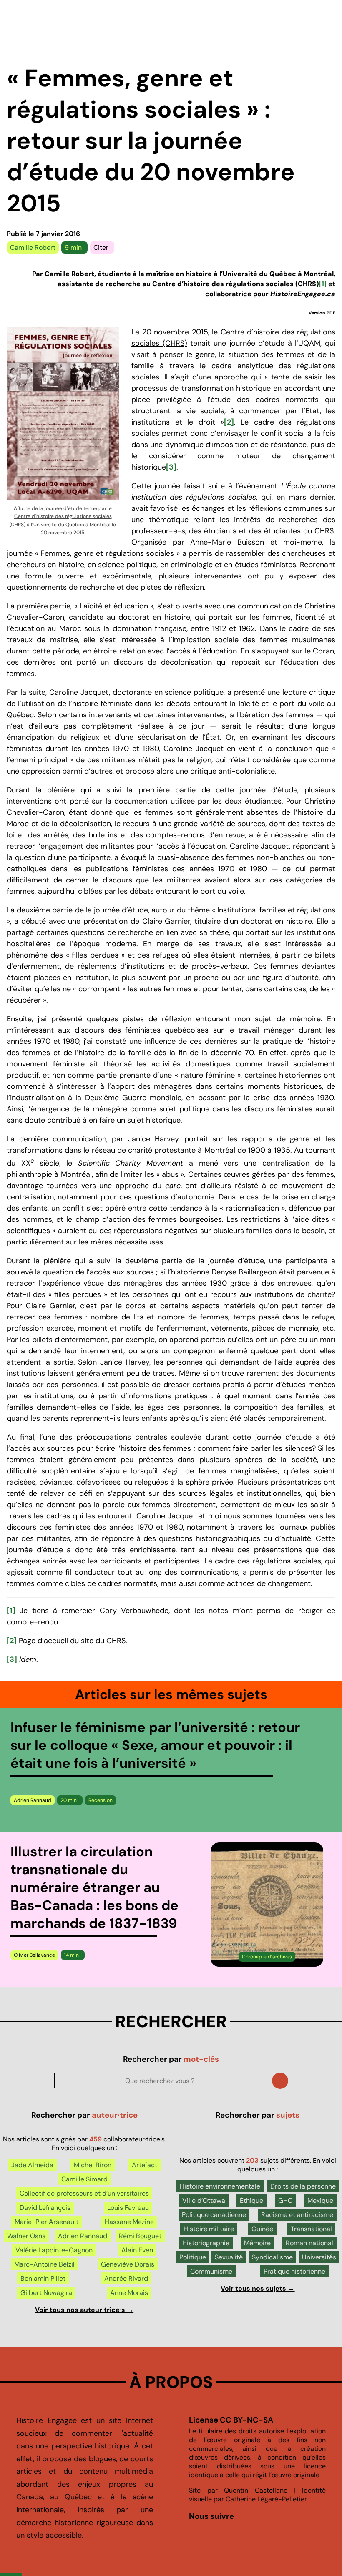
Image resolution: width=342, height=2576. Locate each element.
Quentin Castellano (256, 2490)
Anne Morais (129, 2293)
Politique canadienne (214, 2215)
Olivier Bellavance (34, 1955)
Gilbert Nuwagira (46, 2293)
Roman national (309, 2243)
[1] (323, 284)
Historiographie (206, 2243)
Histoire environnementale (220, 2186)
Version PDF (322, 313)
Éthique (251, 2200)
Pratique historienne (294, 2271)
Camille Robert (33, 248)
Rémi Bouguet (140, 2236)
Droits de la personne (303, 2186)
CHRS (116, 1641)
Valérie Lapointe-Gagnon (54, 2250)
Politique (193, 2257)
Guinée (262, 2229)
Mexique (320, 2200)
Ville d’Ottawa (204, 2200)
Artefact (145, 2165)
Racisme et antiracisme (297, 2215)
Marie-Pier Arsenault (47, 2222)
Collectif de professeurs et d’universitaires (84, 2193)
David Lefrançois (45, 2208)
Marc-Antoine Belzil (44, 2264)
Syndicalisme (272, 2257)
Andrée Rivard (126, 2278)
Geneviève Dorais (128, 2264)
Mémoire (257, 2243)
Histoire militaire (209, 2229)
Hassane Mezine (129, 2222)
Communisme (211, 2271)
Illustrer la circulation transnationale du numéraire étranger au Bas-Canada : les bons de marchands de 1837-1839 (94, 1887)
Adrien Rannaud (33, 1800)
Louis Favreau (128, 2208)
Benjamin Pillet (43, 2278)
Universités (319, 2257)
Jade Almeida (32, 2165)
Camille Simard (84, 2179)
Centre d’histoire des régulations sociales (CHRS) (236, 284)
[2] (229, 422)
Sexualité (229, 2257)
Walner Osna (26, 2236)
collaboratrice (228, 294)
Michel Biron (93, 2165)
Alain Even (137, 2250)
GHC (285, 2200)
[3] (171, 467)
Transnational (311, 2229)
